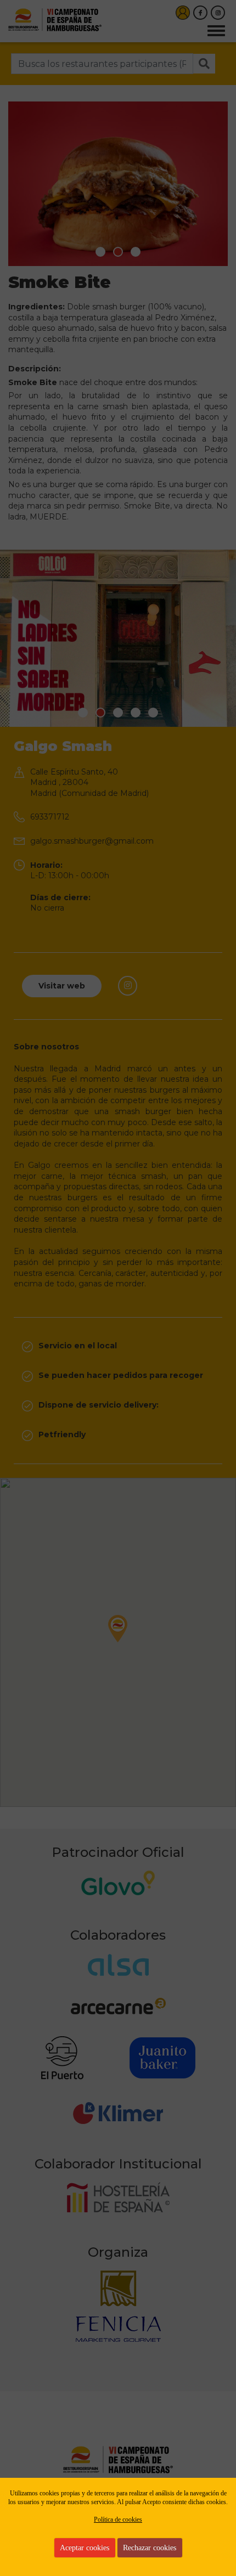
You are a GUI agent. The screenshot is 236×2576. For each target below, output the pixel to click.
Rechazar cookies (150, 2548)
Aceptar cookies (85, 2548)
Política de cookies (118, 2519)
